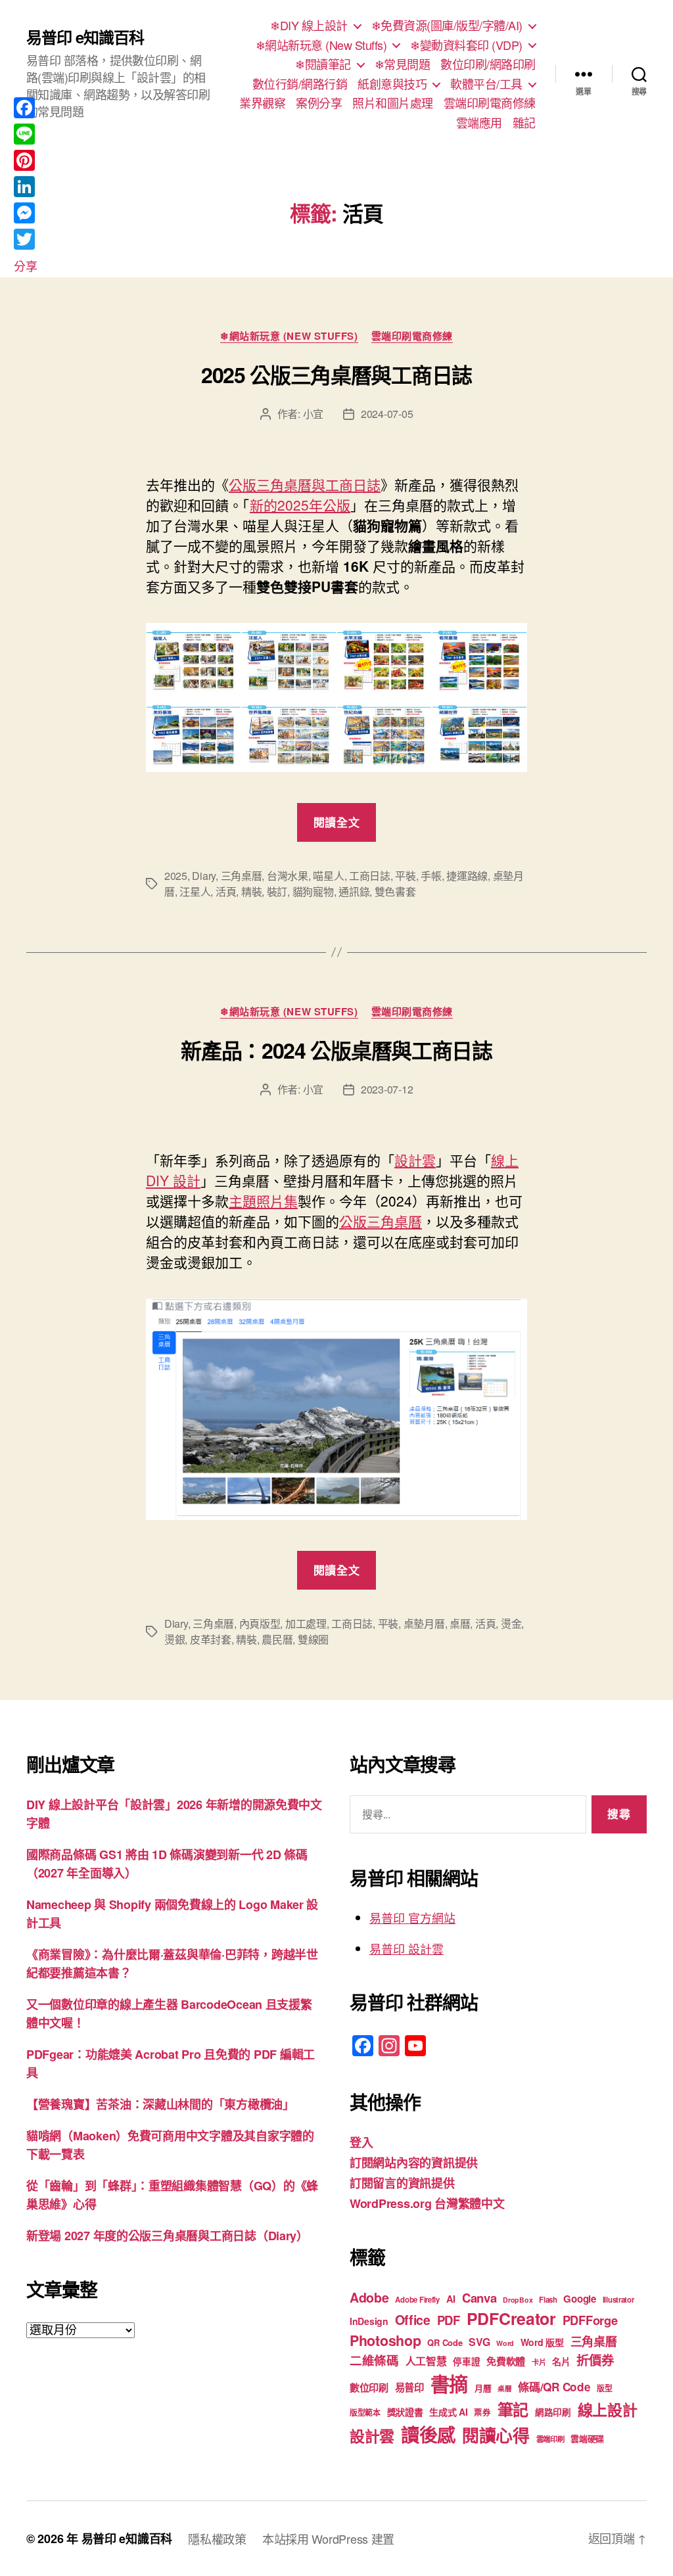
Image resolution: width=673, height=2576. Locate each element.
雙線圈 (313, 1639)
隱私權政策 (217, 2539)
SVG (479, 2342)
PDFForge (590, 2320)
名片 (561, 2361)
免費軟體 (506, 2361)
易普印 (409, 2387)
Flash (548, 2300)
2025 (176, 876)
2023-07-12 (387, 1089)
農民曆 (277, 1639)
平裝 (405, 876)
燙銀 (174, 1639)
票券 (482, 2412)
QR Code (445, 2342)
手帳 (431, 876)
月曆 (483, 2388)
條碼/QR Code (554, 2387)
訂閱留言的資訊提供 (402, 2183)
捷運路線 (467, 876)
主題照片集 (263, 1201)
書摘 (449, 2383)
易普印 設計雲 (406, 1948)
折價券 (595, 2360)
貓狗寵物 (313, 891)
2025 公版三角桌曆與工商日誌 (336, 375)
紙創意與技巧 (392, 84)
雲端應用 (479, 123)
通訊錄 (354, 891)
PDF (449, 2320)
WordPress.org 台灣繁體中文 (427, 2203)
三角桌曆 (242, 876)
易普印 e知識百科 (85, 37)
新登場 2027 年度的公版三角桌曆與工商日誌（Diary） (167, 2236)
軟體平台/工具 (486, 84)
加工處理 (306, 1623)
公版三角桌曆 (381, 1221)
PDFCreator (511, 2318)
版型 (604, 2388)
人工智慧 (426, 2361)
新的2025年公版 (300, 505)
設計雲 (415, 1160)
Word (505, 2343)
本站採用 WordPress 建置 (328, 2539)
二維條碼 (374, 2360)
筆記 (513, 2409)
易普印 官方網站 (412, 1918)
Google (579, 2299)
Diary (204, 876)
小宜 (313, 414)
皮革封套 (211, 1639)
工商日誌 (370, 876)
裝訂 (277, 891)
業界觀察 (262, 103)
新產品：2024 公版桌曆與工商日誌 (336, 1050)
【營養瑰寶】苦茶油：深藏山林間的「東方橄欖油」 (160, 2104)
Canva (479, 2298)
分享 (25, 265)
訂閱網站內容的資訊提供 (414, 2163)
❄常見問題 (403, 64)
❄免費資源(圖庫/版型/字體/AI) (447, 26)
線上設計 (608, 2409)
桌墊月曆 (424, 1623)
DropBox (518, 2300)
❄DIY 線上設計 (309, 26)
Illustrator (618, 2300)
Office (413, 2320)
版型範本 (365, 2413)
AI (451, 2299)
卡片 (539, 2362)
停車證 (466, 2361)
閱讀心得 (496, 2435)
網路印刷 (553, 2412)
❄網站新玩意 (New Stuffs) (321, 45)
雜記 (524, 123)
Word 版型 (542, 2342)
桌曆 (460, 1623)
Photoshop (385, 2340)
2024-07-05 (387, 414)
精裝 (251, 891)
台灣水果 (288, 876)
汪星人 (195, 891)
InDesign (369, 2321)
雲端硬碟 (587, 2438)
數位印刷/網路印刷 (488, 64)
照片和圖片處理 (393, 103)
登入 (361, 2142)
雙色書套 (395, 891)
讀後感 (428, 2434)
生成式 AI (448, 2412)
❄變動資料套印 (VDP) (466, 45)
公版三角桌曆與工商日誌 (305, 484)
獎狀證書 (405, 2412)
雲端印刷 (550, 2439)
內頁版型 (260, 1623)
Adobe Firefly (417, 2300)
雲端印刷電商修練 (490, 103)
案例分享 (319, 103)
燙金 (511, 1623)
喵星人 (328, 876)
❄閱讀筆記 (323, 64)
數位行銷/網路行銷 (300, 84)
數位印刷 (369, 2387)
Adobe (369, 2297)
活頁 (226, 891)
